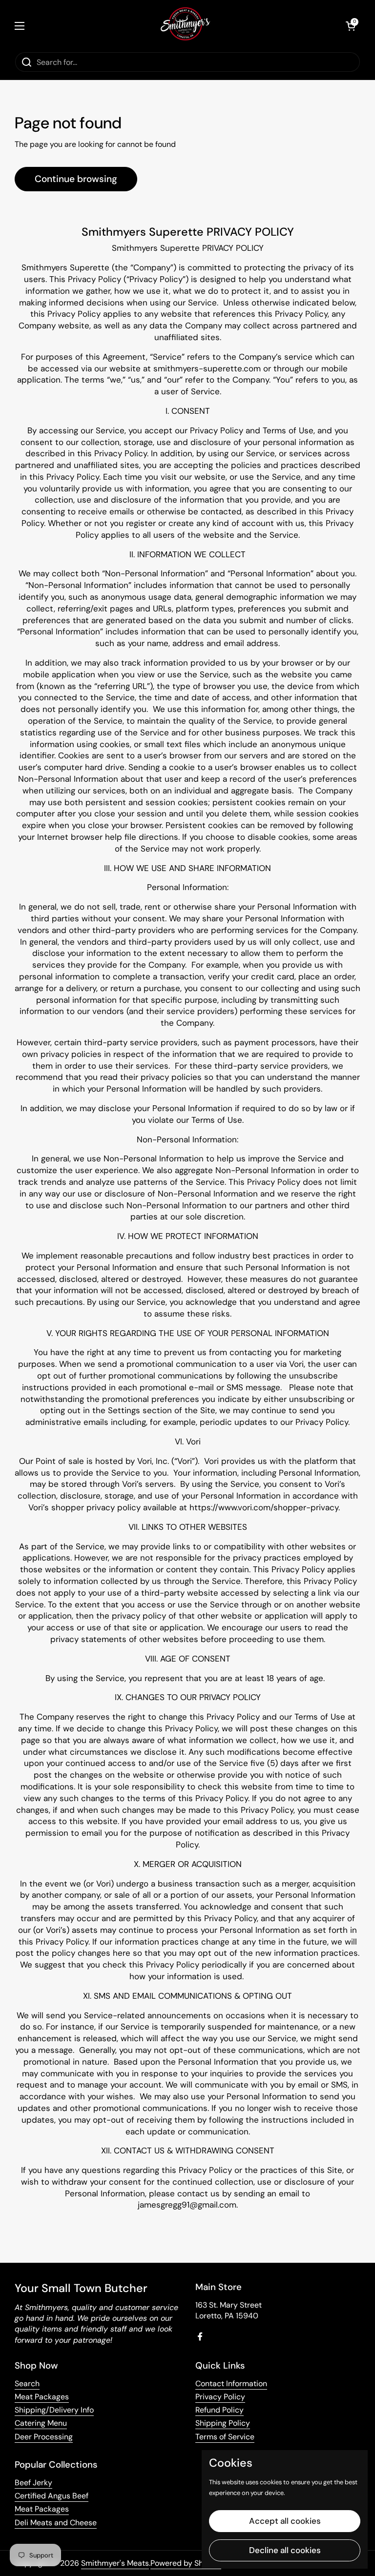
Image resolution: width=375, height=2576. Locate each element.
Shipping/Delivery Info (54, 2410)
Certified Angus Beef (52, 2496)
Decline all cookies (285, 2550)
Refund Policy (219, 2410)
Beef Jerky (33, 2483)
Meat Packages (42, 2397)
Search (27, 2383)
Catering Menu (41, 2423)
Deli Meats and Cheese (56, 2523)
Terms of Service (225, 2437)
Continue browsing (76, 179)
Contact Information (231, 2383)
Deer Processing (44, 2437)
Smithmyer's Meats (115, 2563)
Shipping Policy (223, 2423)
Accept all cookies (285, 2521)
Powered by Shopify (186, 2563)
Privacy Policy (220, 2397)
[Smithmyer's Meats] (185, 26)
